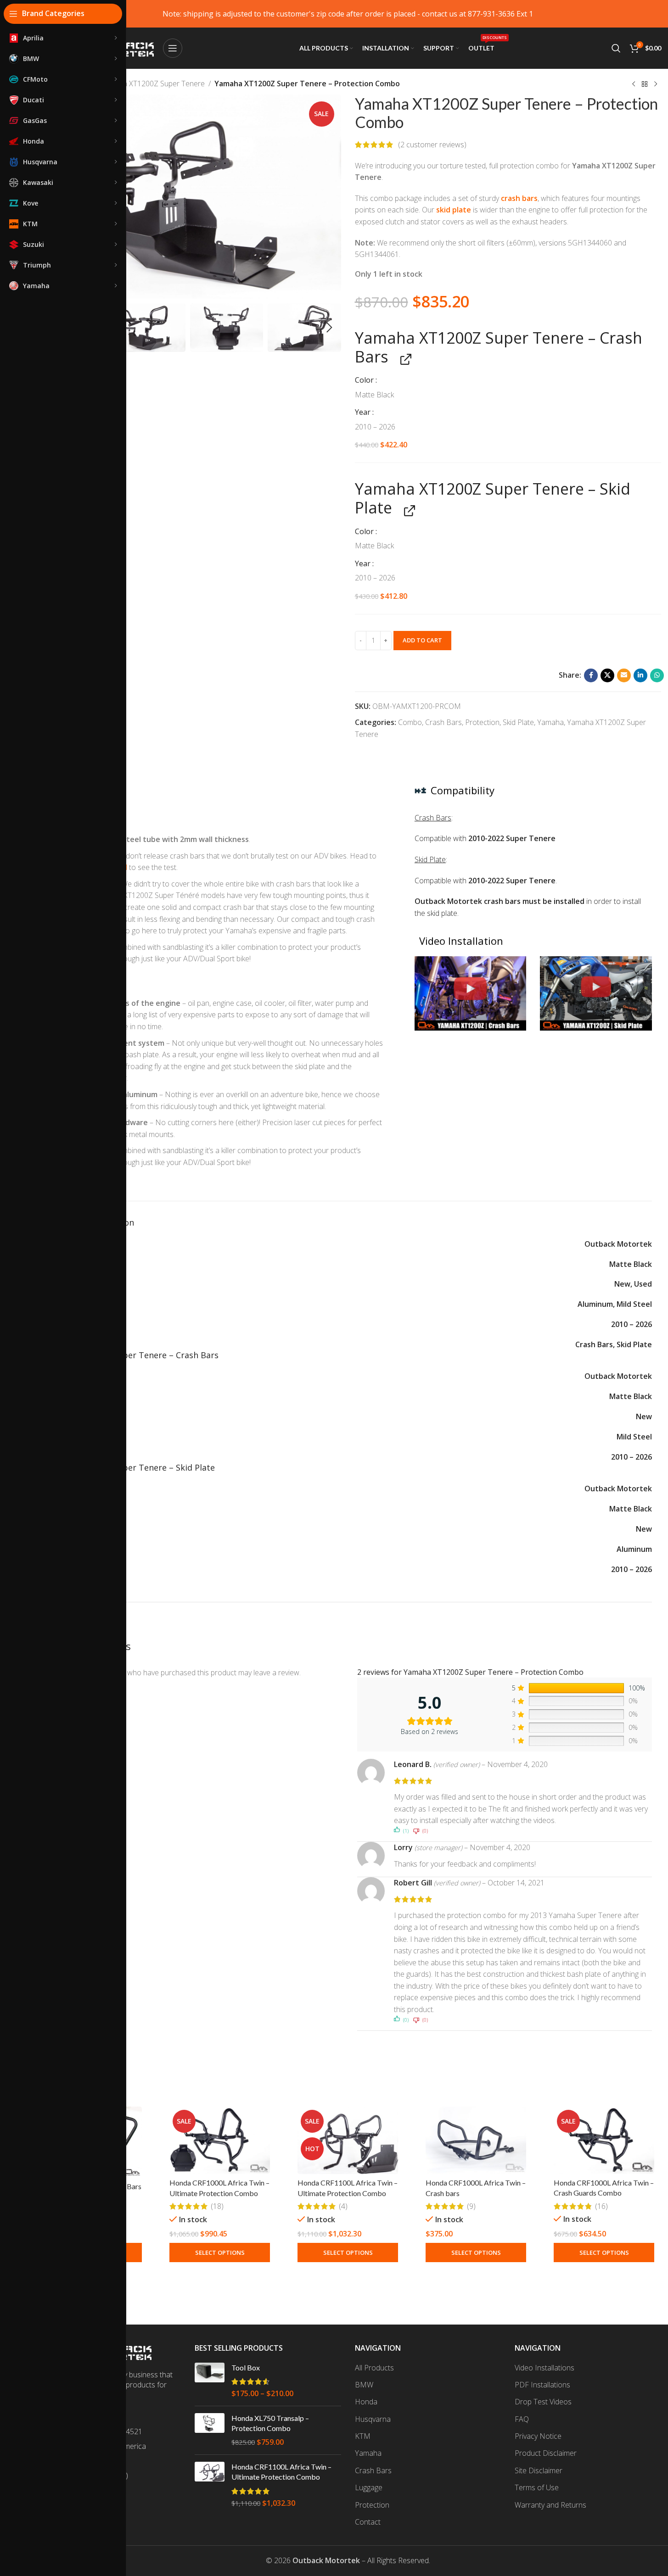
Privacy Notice (538, 2436)
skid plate (454, 210)
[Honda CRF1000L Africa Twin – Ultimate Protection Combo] (220, 2140)
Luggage (369, 2487)
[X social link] (607, 675)
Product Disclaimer (546, 2453)
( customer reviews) (432, 145)
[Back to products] (645, 84)
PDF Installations (542, 2385)
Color (365, 380)
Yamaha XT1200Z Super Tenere (153, 84)
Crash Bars (443, 722)
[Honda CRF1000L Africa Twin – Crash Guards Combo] (604, 2140)
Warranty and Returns (550, 2505)
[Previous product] (634, 84)
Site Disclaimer (539, 2470)
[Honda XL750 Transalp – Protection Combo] (210, 2430)
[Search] (616, 48)
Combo (410, 722)
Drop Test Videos (543, 2402)
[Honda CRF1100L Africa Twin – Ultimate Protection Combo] (348, 2140)
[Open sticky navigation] (173, 48)
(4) (343, 2206)
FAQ (522, 2419)
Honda (366, 2402)
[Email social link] (624, 675)
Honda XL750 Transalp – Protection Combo (270, 2423)
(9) (471, 2206)
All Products (374, 2368)
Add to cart (422, 640)
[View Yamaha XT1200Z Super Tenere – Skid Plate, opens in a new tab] (407, 510)
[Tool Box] (210, 2381)
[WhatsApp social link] (657, 675)
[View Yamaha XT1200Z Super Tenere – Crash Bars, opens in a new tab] (403, 359)
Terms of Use (537, 2487)
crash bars (519, 198)
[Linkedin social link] (640, 675)
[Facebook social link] (591, 675)
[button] (330, 328)
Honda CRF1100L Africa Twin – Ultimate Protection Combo (281, 2472)
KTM (363, 2436)
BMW (364, 2385)
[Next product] (656, 84)
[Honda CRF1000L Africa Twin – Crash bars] (476, 2140)
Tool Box (246, 2367)
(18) (217, 2206)
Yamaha (550, 722)
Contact (368, 2522)
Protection (482, 722)
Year (364, 412)
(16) (601, 2206)
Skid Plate (518, 722)
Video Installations (545, 2368)
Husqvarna (373, 2419)
